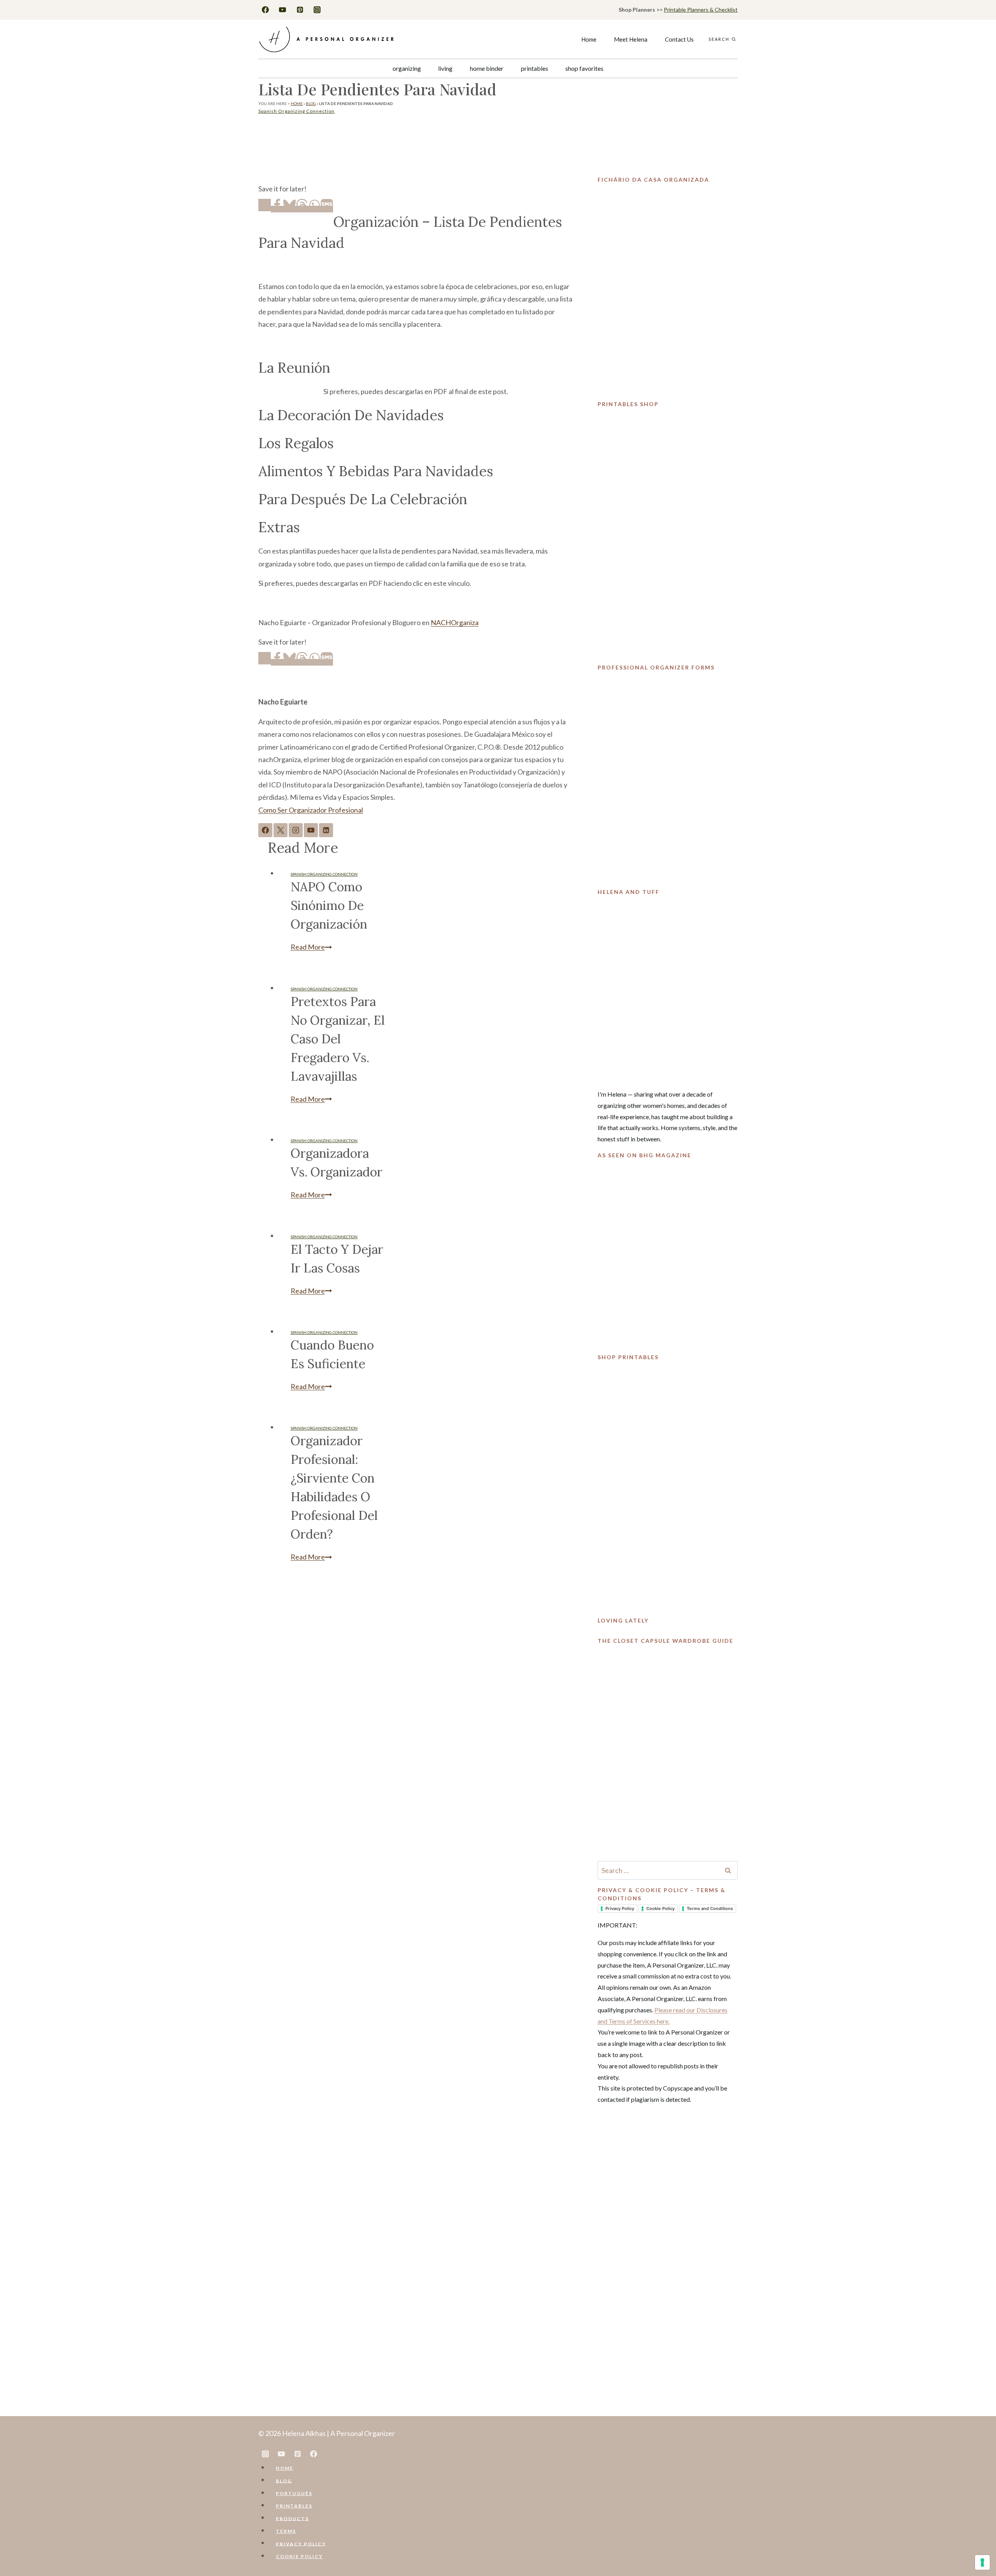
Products (292, 2518)
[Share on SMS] (327, 209)
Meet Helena (631, 39)
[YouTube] (282, 10)
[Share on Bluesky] (289, 209)
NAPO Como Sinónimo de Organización (329, 905)
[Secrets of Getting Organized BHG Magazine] (668, 1253)
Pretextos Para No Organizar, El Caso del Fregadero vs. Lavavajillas (338, 1039)
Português (294, 2493)
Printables (535, 68)
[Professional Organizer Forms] (668, 776)
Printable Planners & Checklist (701, 10)
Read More (311, 947)
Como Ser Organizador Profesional (311, 810)
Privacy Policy (620, 1908)
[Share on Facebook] (277, 209)
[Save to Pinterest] (265, 205)
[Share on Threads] (302, 209)
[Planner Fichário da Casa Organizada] (668, 289)
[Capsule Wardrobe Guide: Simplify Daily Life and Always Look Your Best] (668, 1750)
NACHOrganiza (455, 622)
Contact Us (679, 39)
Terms (286, 2531)
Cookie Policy (660, 1908)
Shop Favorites (584, 68)
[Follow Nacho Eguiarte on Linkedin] (326, 830)
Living (445, 68)
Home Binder (487, 68)
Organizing (407, 68)
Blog (311, 103)
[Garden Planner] (668, 1486)
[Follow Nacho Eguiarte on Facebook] (265, 830)
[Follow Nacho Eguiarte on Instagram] (296, 830)
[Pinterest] (300, 10)
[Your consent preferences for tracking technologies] (982, 2562)
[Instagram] (317, 10)
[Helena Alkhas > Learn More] (668, 989)
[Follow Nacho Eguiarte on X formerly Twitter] (281, 830)
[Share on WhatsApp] (314, 209)
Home (589, 39)
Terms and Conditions (710, 1908)
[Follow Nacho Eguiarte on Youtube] (311, 830)
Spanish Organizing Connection (296, 111)
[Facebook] (265, 10)
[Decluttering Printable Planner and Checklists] (668, 533)
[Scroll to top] (977, 2546)
